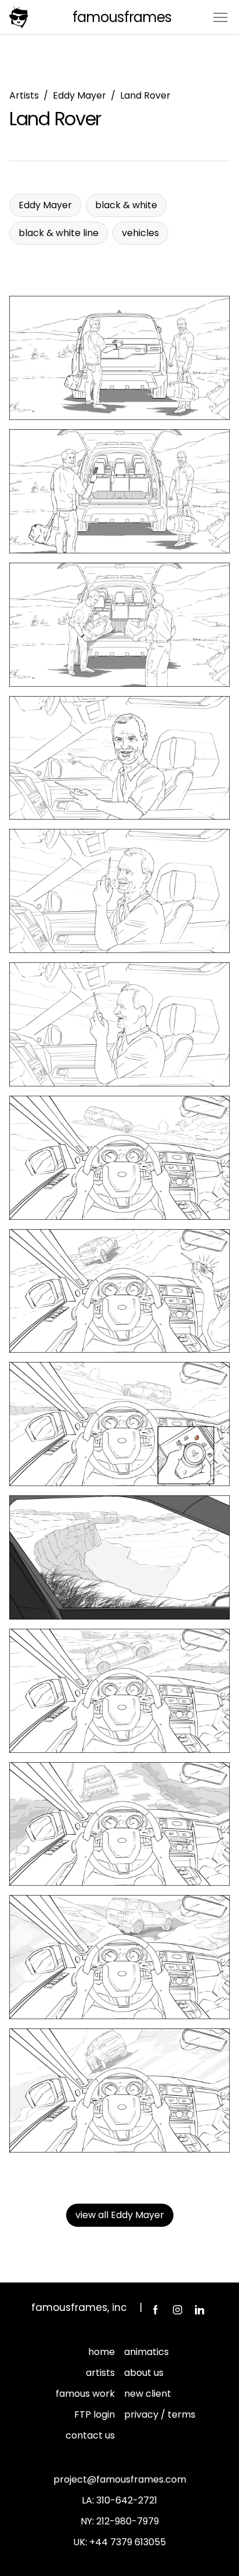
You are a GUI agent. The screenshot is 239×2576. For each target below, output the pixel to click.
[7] (119, 1158)
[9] (119, 1424)
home (102, 2352)
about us (144, 2373)
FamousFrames (122, 17)
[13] (119, 1957)
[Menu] (220, 17)
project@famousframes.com (120, 2479)
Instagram (178, 2310)
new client (148, 2394)
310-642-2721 (127, 2500)
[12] (119, 1824)
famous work (85, 2394)
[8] (119, 1291)
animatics (146, 2352)
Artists (24, 95)
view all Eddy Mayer (120, 2215)
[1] (119, 358)
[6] (119, 1024)
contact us (90, 2435)
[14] (119, 2090)
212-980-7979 (128, 2521)
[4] (119, 758)
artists (100, 2373)
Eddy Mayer (79, 95)
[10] (119, 1557)
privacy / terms (160, 2414)
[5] (119, 891)
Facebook (155, 2310)
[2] (119, 491)
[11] (119, 1691)
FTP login (95, 2414)
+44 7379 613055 (128, 2542)
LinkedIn (200, 2310)
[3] (119, 625)
